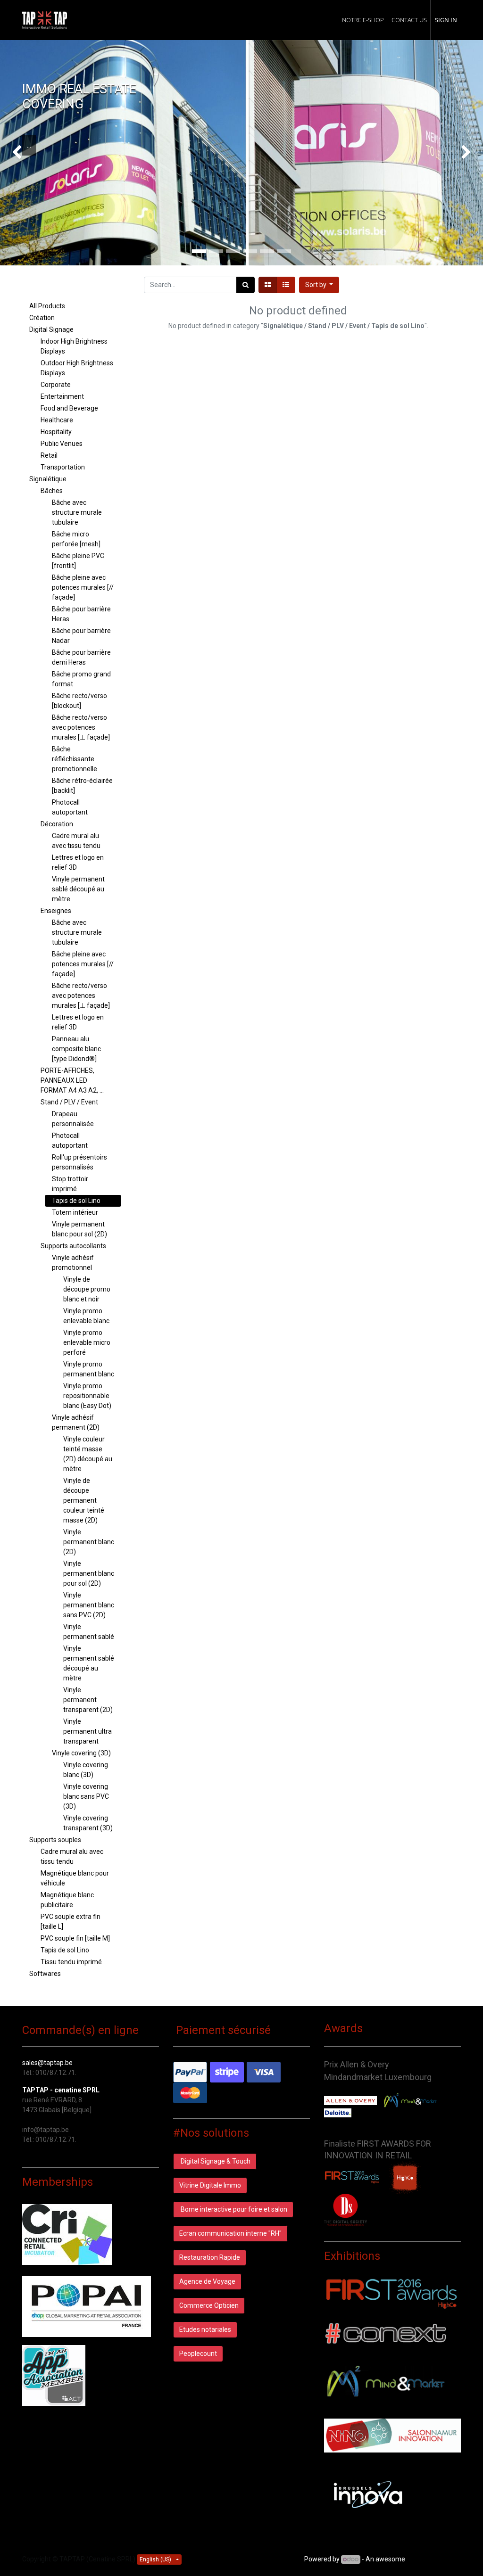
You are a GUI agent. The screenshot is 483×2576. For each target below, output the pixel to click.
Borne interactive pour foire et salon (233, 2209)
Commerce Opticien (209, 2305)
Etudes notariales (205, 2329)
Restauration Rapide (210, 2257)
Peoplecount (198, 2354)
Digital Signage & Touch (215, 2161)
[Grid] (268, 285)
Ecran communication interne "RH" (230, 2233)
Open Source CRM (434, 2559)
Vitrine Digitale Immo (210, 2185)
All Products (47, 306)
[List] (286, 285)
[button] (319, 285)
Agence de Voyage (207, 2281)
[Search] (246, 285)
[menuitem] (363, 20)
